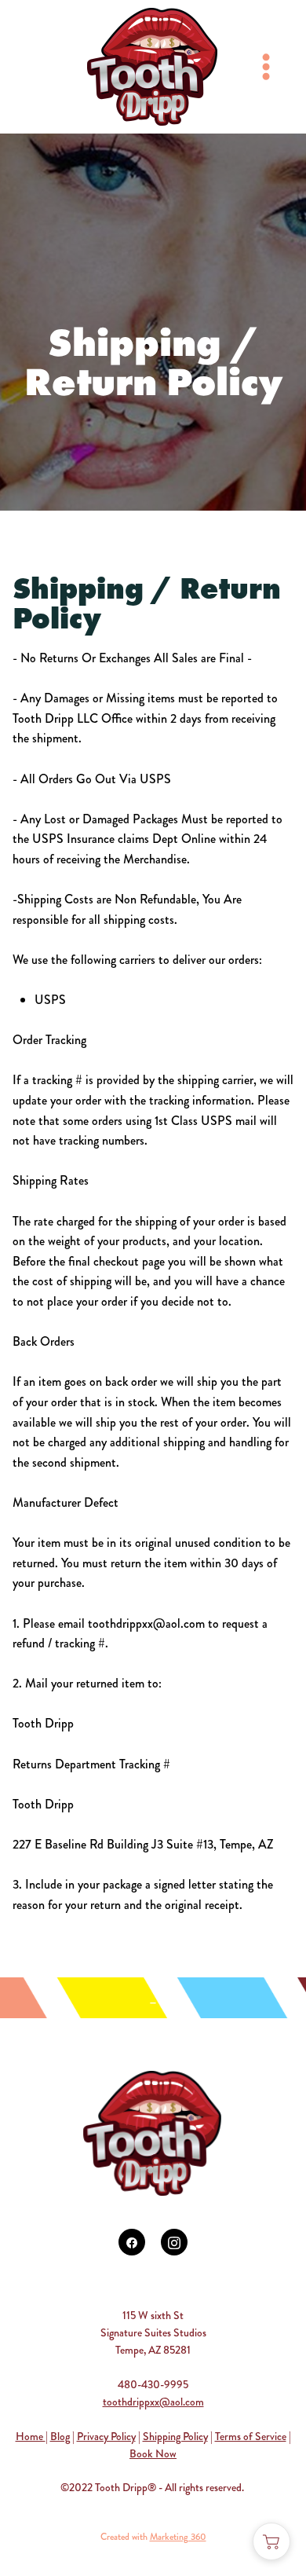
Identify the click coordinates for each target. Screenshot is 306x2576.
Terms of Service (251, 2436)
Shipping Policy (175, 2436)
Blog (60, 2436)
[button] (271, 2541)
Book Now (153, 2453)
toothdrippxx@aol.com (153, 2402)
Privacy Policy (106, 2436)
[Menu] (266, 67)
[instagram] (174, 2242)
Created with (153, 2537)
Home (31, 2436)
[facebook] (132, 2242)
